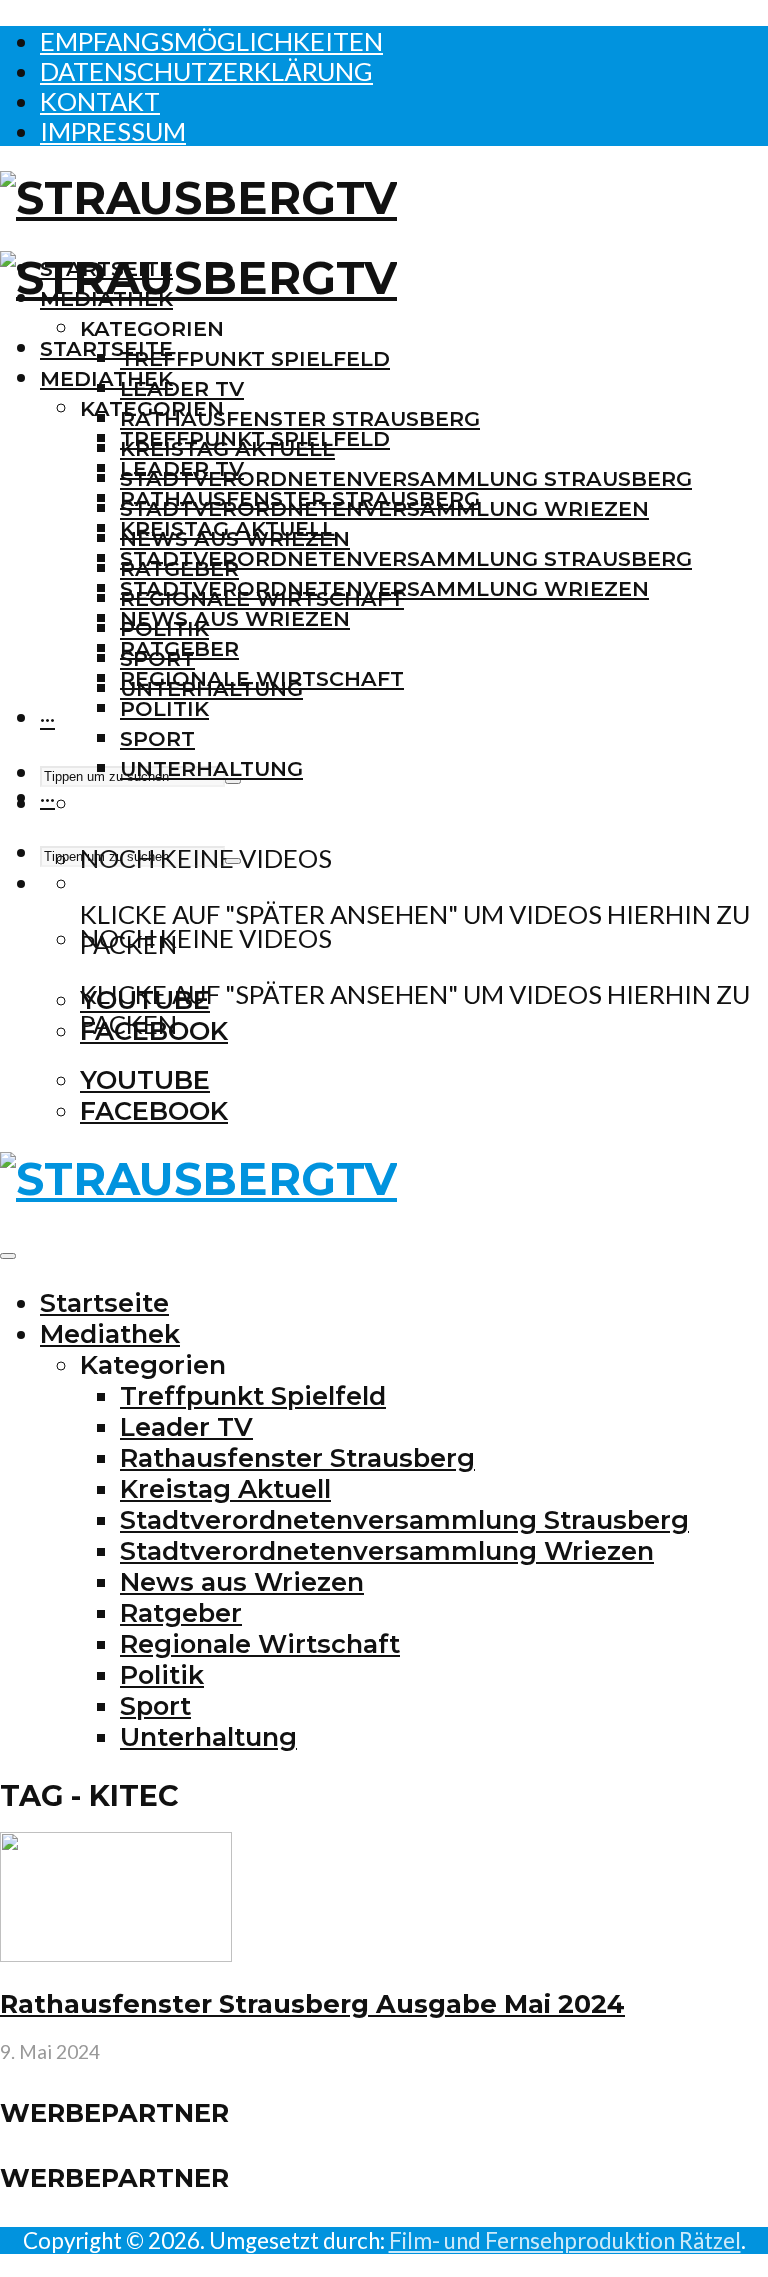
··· (47, 718)
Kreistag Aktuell (227, 528)
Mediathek (106, 378)
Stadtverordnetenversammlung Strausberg (406, 478)
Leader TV (182, 388)
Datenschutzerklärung (206, 71)
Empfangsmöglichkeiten (211, 41)
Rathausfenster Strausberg (300, 418)
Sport (157, 738)
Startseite (106, 348)
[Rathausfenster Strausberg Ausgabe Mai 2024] (116, 1952)
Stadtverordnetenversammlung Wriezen (384, 588)
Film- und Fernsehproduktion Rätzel (565, 2240)
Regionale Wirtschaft (262, 678)
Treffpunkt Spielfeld (255, 358)
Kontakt (100, 101)
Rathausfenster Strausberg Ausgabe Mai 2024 (312, 2003)
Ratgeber (179, 648)
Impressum (113, 131)
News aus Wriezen (235, 618)
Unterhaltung (211, 768)
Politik (164, 708)
